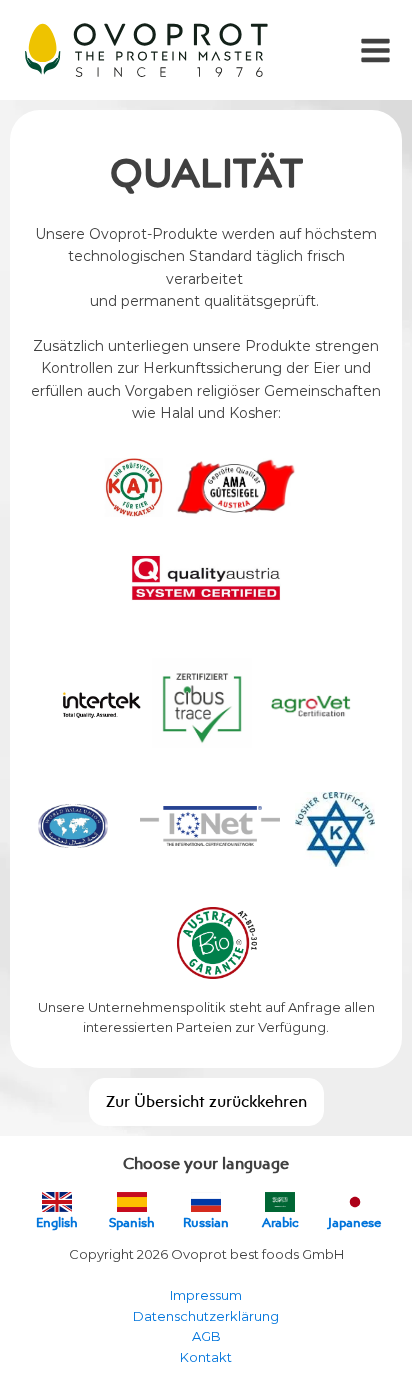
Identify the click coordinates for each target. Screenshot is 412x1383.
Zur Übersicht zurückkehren (206, 1101)
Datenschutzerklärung (206, 1316)
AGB (206, 1336)
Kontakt (206, 1357)
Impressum (206, 1295)
